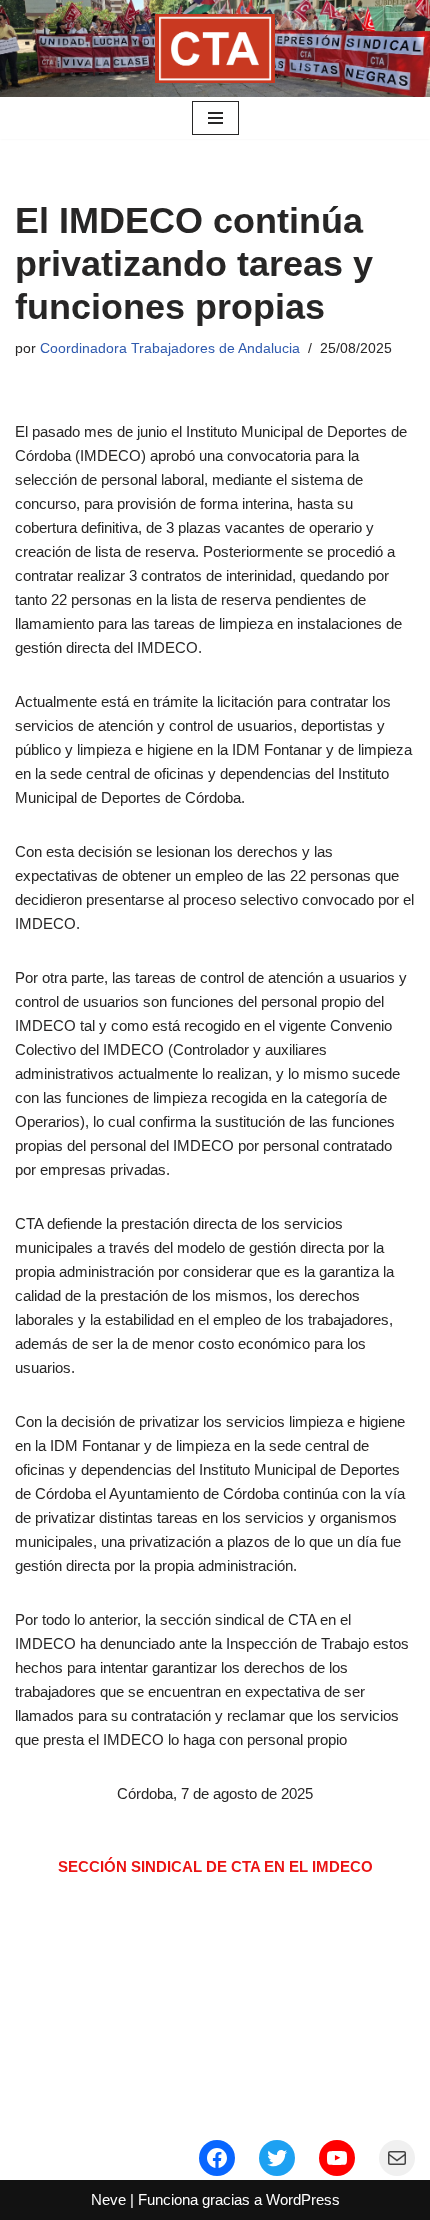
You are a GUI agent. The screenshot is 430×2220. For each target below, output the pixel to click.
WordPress (303, 2199)
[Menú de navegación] (215, 118)
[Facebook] (217, 2158)
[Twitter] (277, 2158)
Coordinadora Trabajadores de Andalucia (170, 348)
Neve (108, 2199)
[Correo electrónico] (397, 2158)
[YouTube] (337, 2158)
